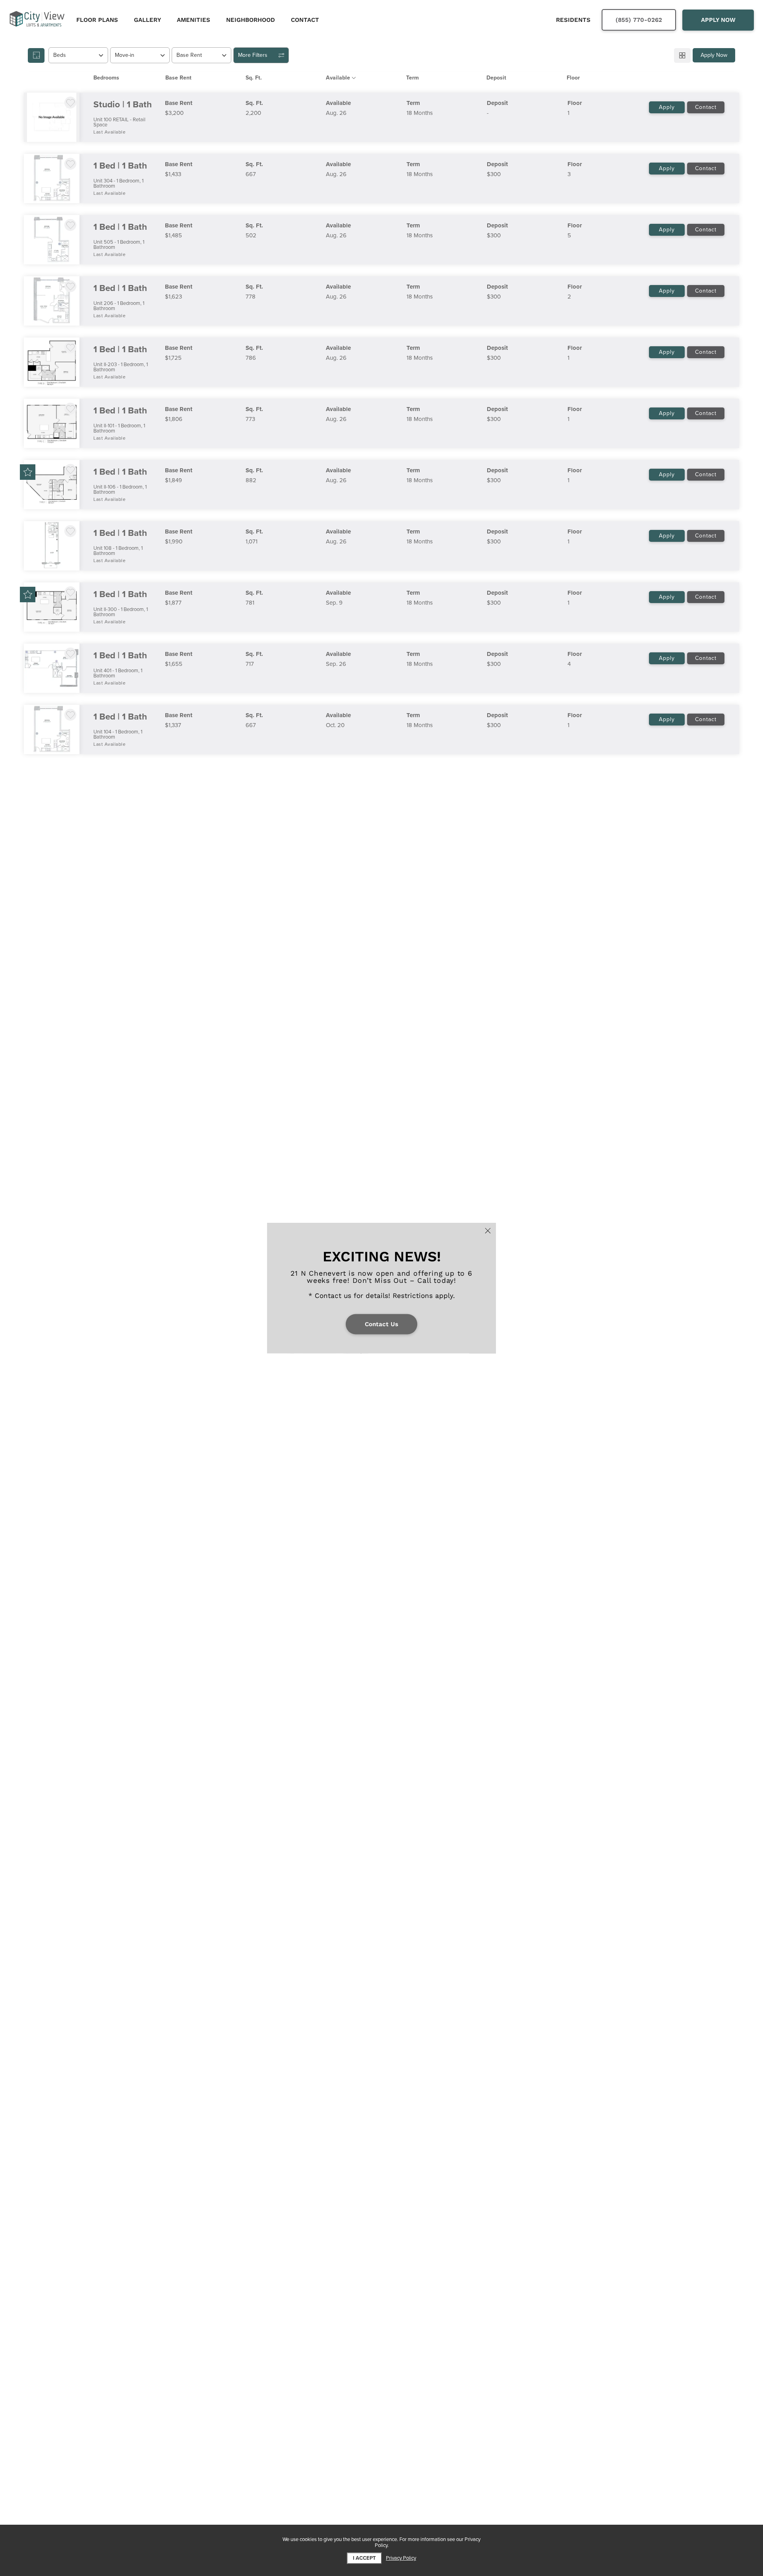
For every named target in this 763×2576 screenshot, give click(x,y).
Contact (706, 107)
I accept (364, 2558)
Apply (667, 107)
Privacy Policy (401, 2558)
